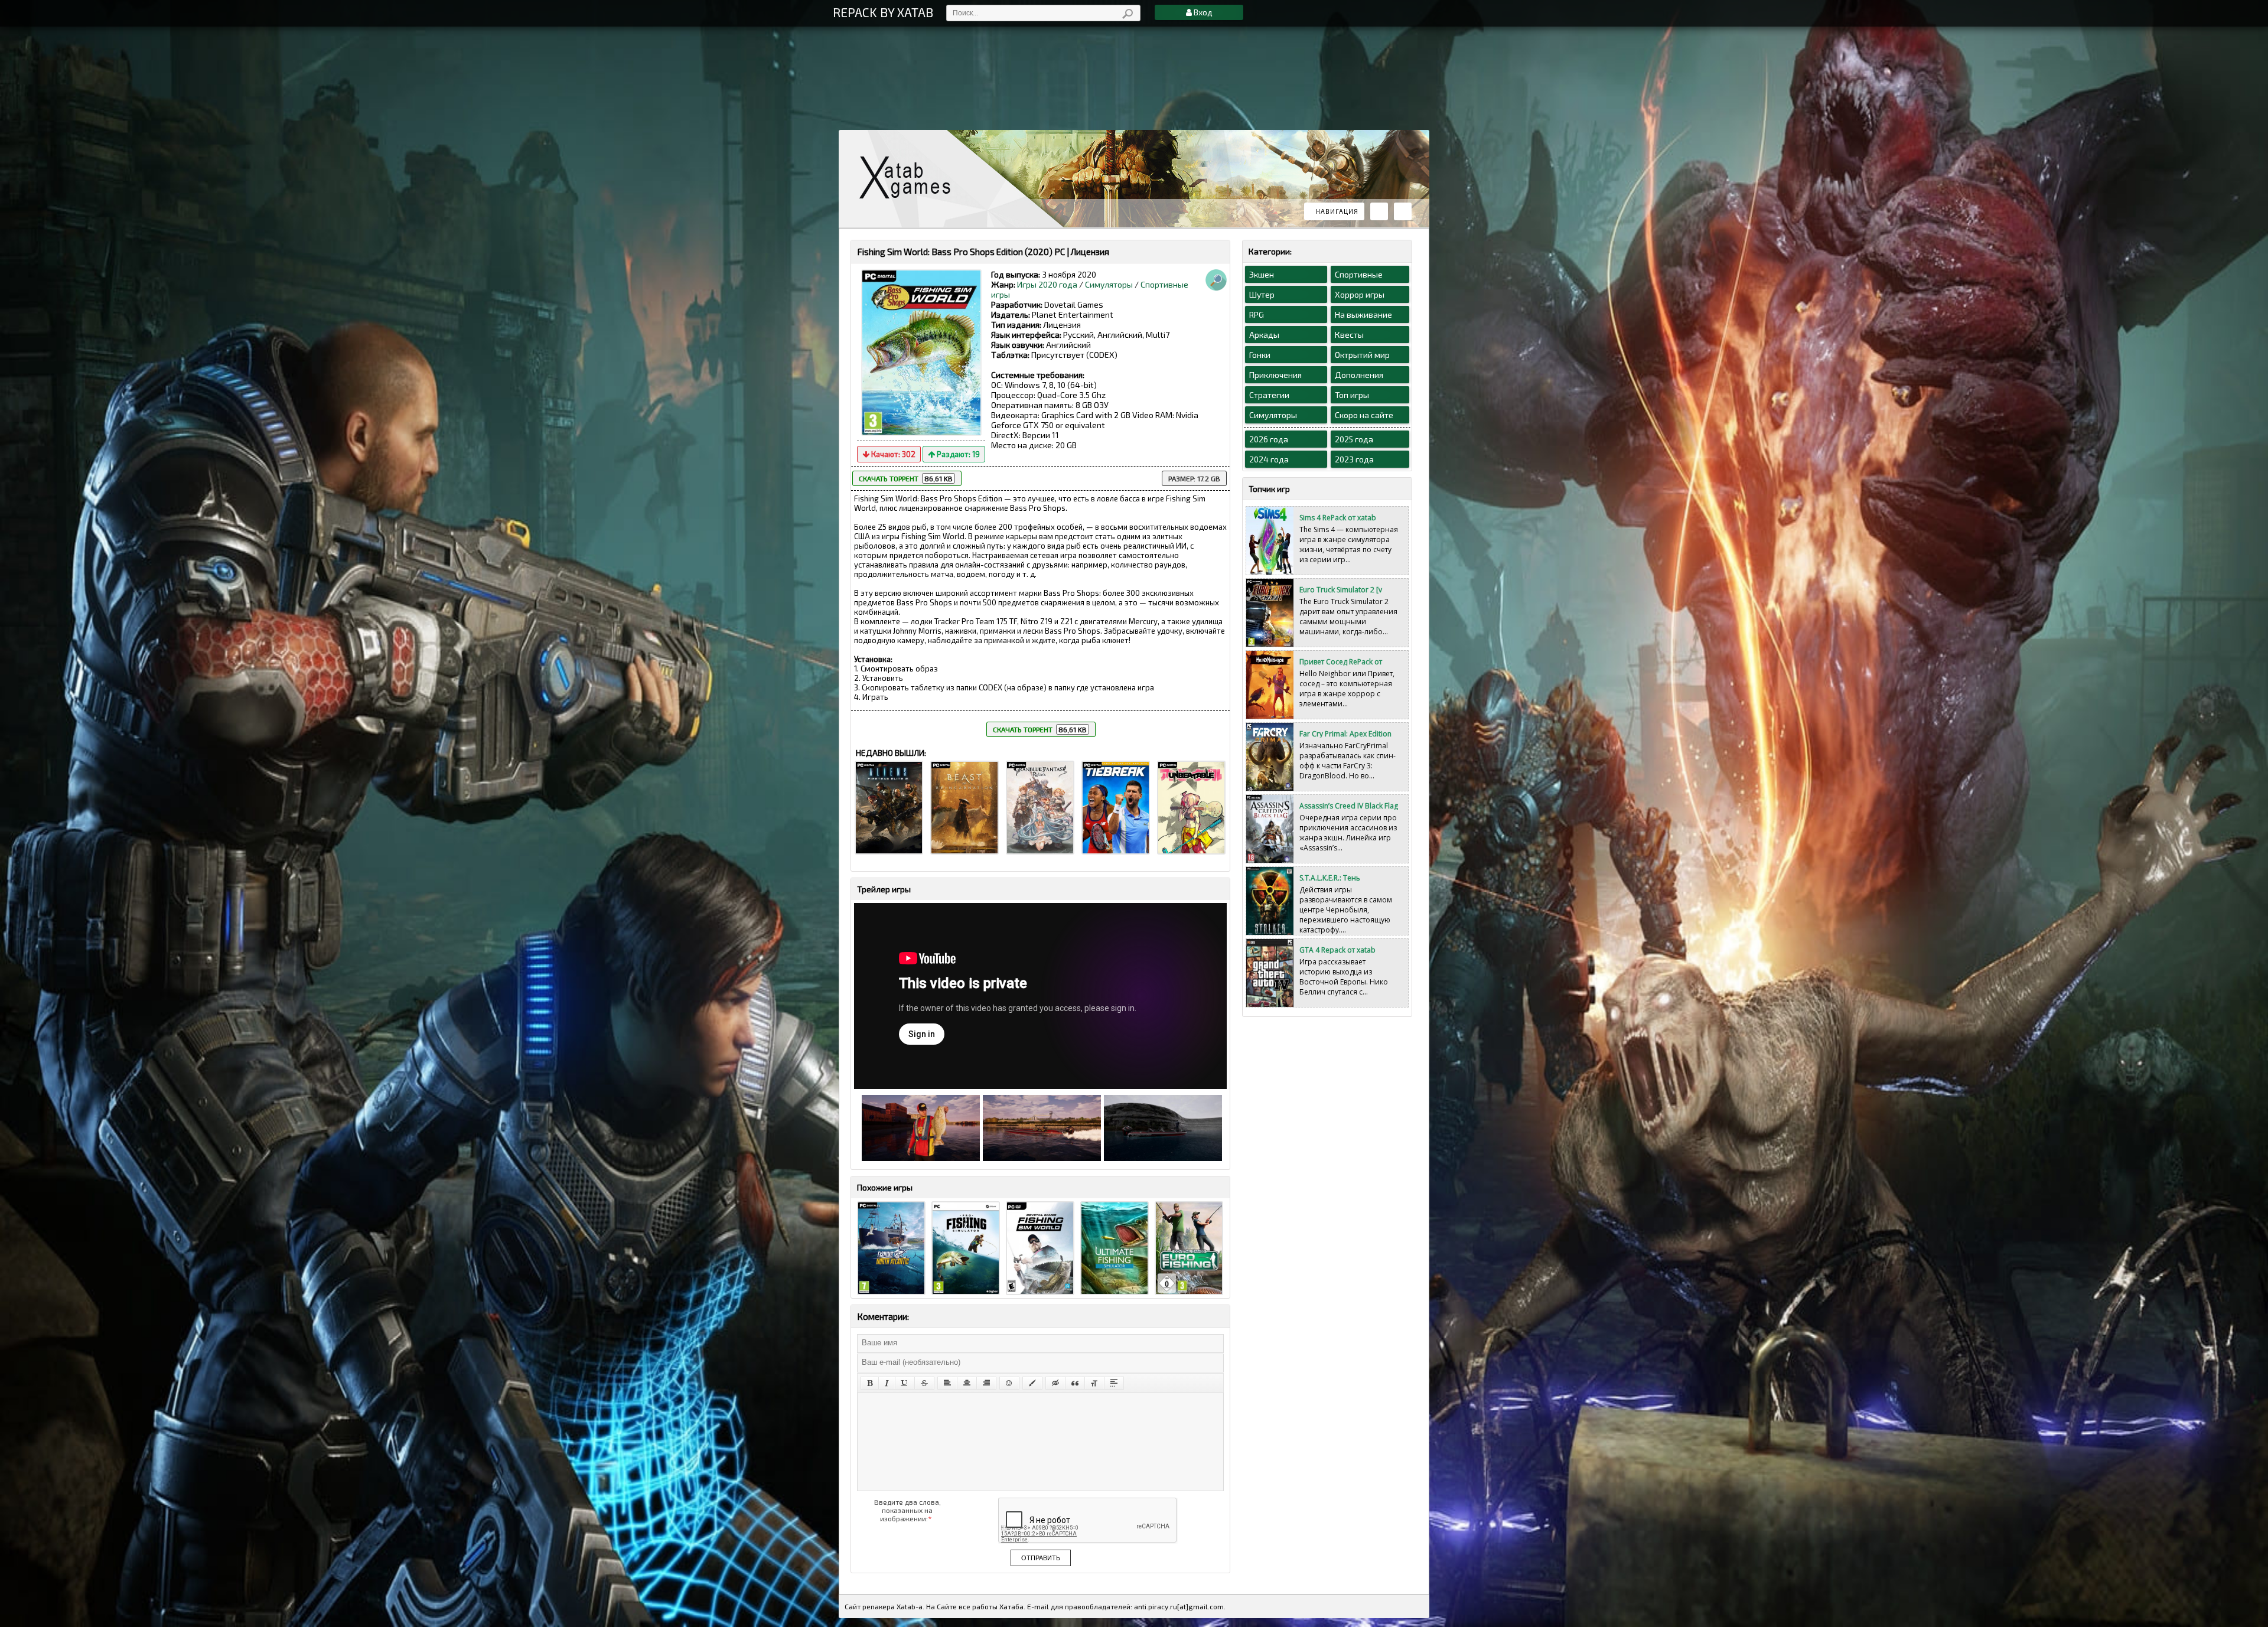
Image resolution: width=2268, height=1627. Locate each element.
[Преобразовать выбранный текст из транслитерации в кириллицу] (1094, 1383)
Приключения (1275, 375)
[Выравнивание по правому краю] (986, 1383)
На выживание (1363, 314)
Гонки (1260, 355)
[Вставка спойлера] (1114, 1383)
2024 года (1269, 459)
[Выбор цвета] (1032, 1383)
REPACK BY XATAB (883, 12)
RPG (1257, 314)
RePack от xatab (910, 177)
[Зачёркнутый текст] (924, 1383)
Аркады (1264, 335)
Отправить (1041, 1558)
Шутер (1262, 294)
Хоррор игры (1360, 294)
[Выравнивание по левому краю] (947, 1383)
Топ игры (1352, 395)
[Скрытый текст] (1055, 1383)
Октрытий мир (1362, 355)
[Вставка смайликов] (1009, 1383)
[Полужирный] (870, 1383)
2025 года (1354, 439)
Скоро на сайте (1364, 415)
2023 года (1354, 459)
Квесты (1349, 335)
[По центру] (967, 1383)
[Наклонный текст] (887, 1383)
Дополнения (1359, 375)
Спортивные (1359, 274)
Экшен (1262, 274)
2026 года (1269, 439)
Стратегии (1269, 395)
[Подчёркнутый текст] (905, 1383)
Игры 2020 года (1047, 284)
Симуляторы (1109, 284)
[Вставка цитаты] (1075, 1383)
